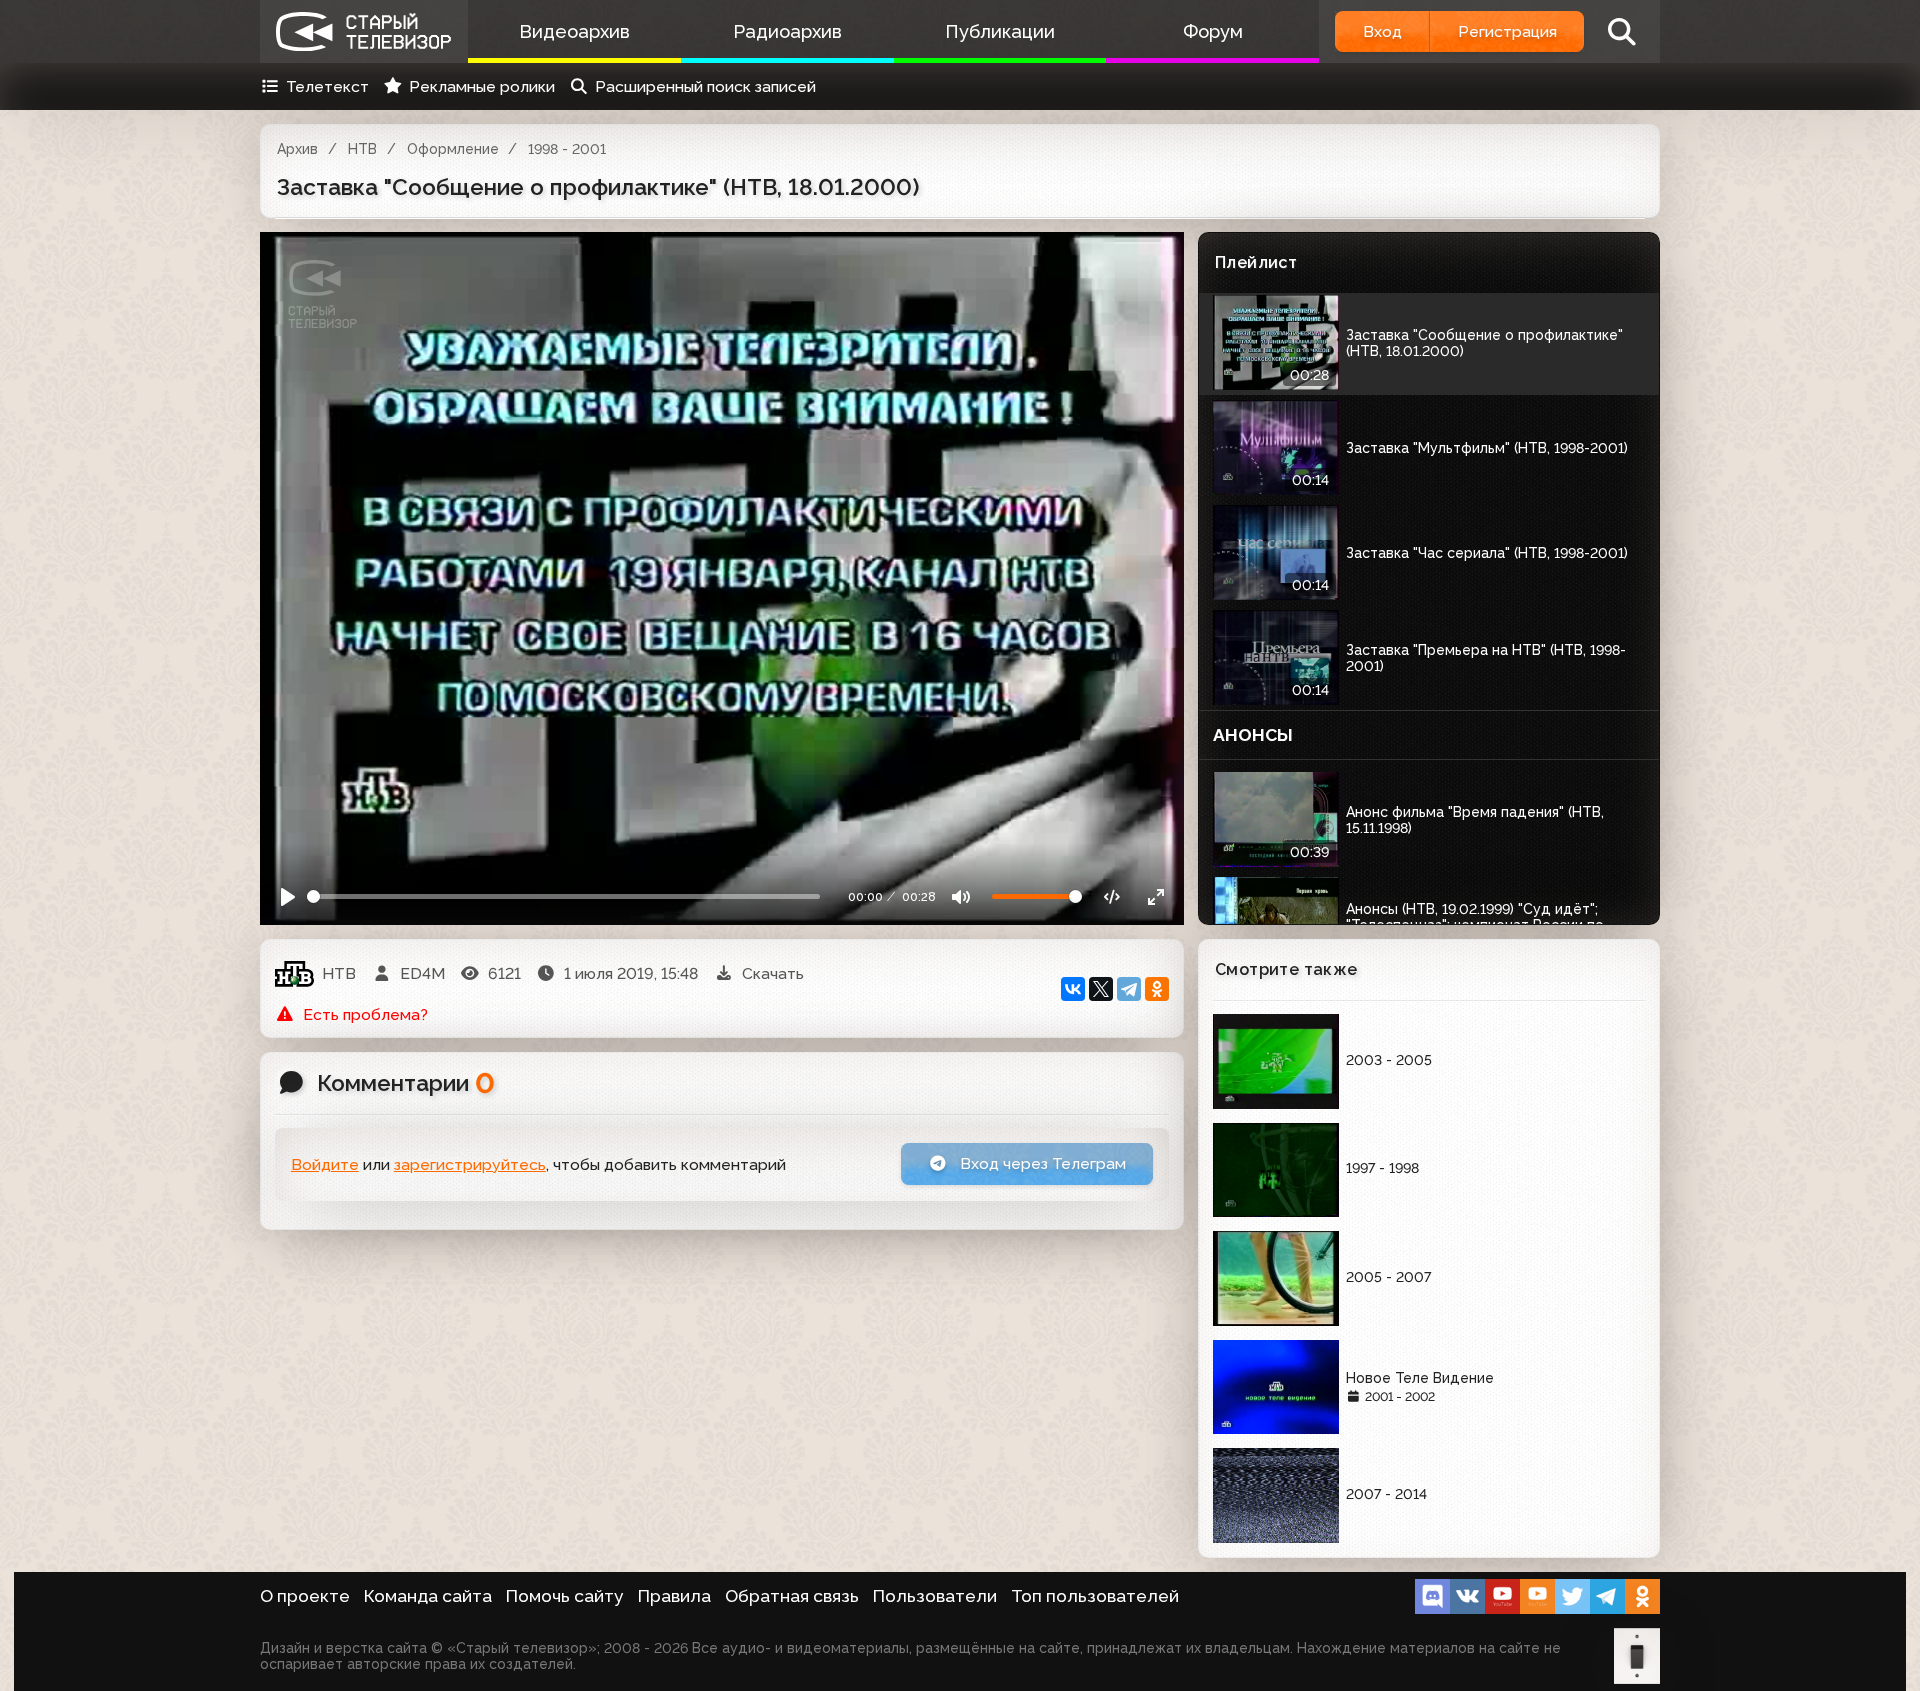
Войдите (325, 1164)
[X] (1101, 989)
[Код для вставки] (1112, 896)
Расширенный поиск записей (705, 86)
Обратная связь (792, 1596)
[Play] (288, 896)
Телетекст (327, 86)
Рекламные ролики (482, 86)
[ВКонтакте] (1073, 989)
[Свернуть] (1155, 896)
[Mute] (961, 896)
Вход (1382, 31)
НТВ (362, 149)
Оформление (453, 149)
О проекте (305, 1596)
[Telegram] (1129, 989)
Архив (297, 149)
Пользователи (935, 1596)
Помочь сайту (565, 1596)
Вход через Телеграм (1041, 1163)
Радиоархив (787, 31)
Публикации (1000, 31)
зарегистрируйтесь (470, 1164)
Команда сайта (428, 1596)
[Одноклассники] (1157, 989)
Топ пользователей (1095, 1596)
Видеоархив (574, 31)
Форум (1213, 31)
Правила (674, 1596)
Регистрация (1507, 31)
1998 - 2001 (567, 149)
